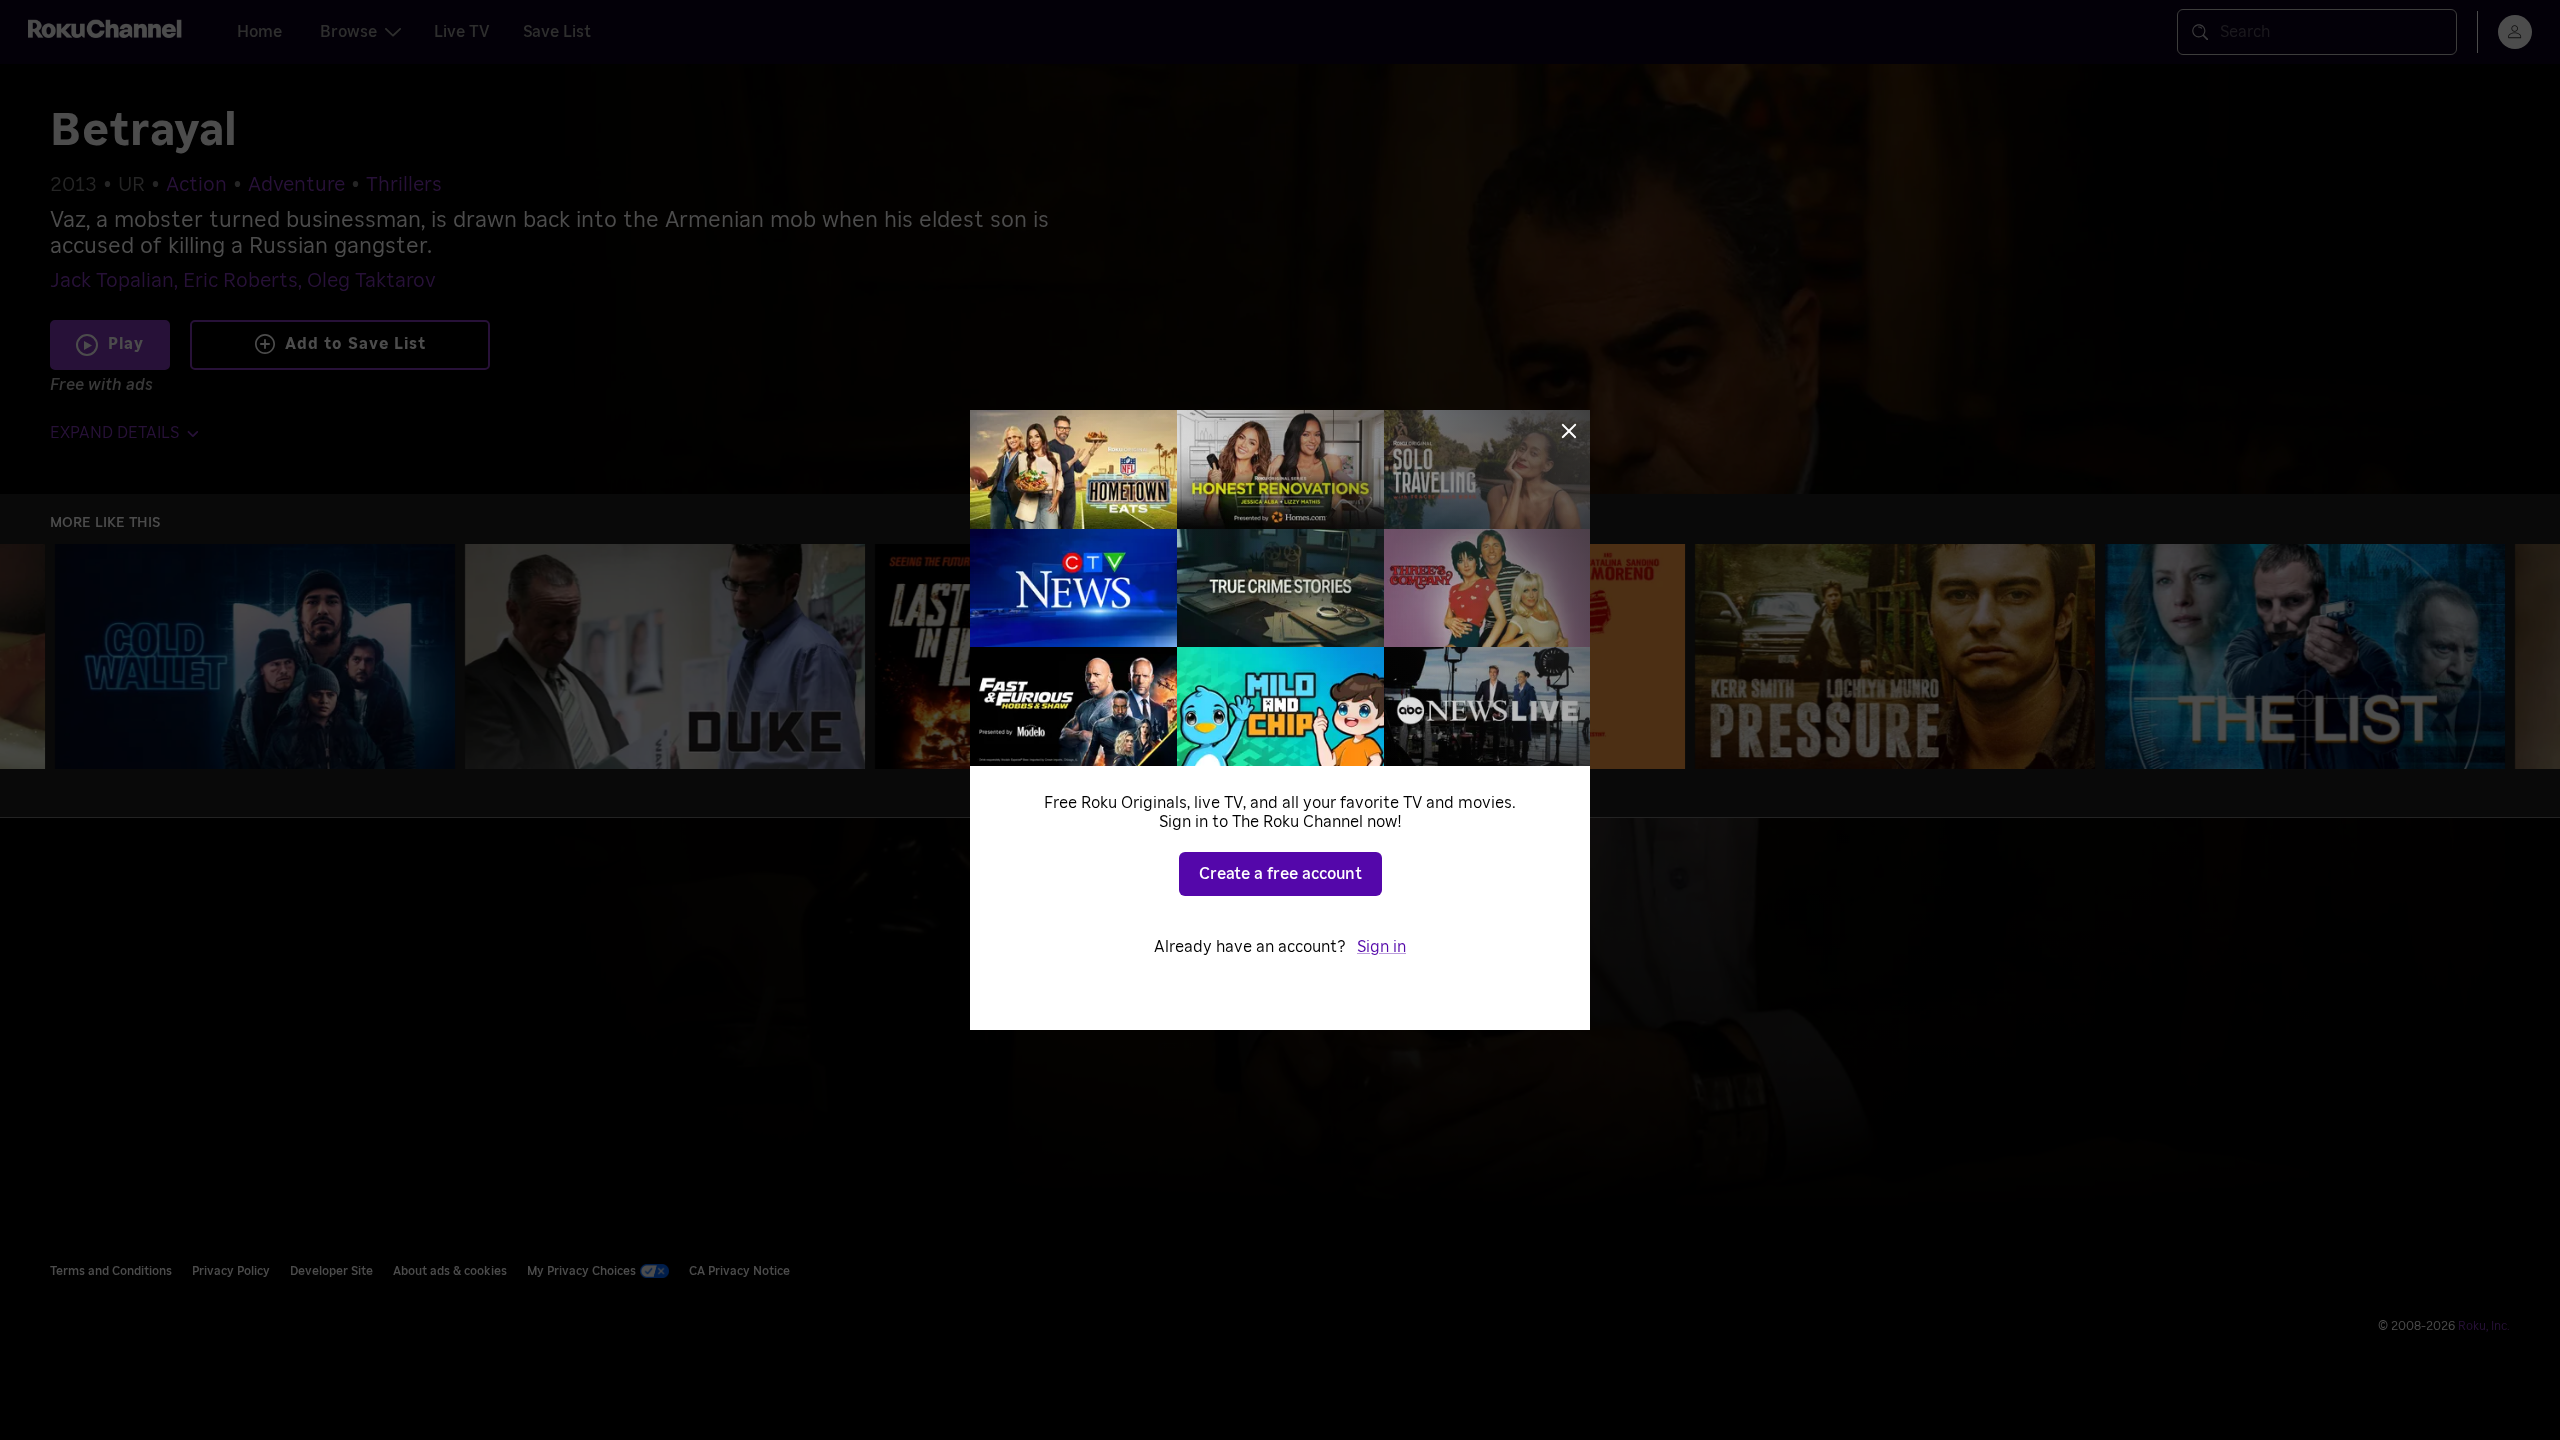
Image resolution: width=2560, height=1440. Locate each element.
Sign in (1381, 947)
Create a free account (1280, 874)
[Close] (1569, 431)
